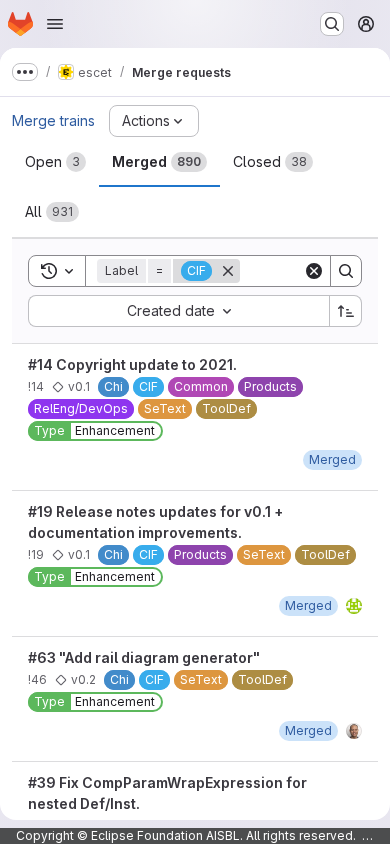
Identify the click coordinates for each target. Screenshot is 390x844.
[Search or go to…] (332, 24)
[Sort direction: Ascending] (346, 311)
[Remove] (228, 271)
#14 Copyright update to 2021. (132, 364)
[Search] (346, 271)
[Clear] (314, 271)
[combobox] (178, 311)
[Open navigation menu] (55, 24)
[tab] (55, 162)
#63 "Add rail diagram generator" (144, 657)
